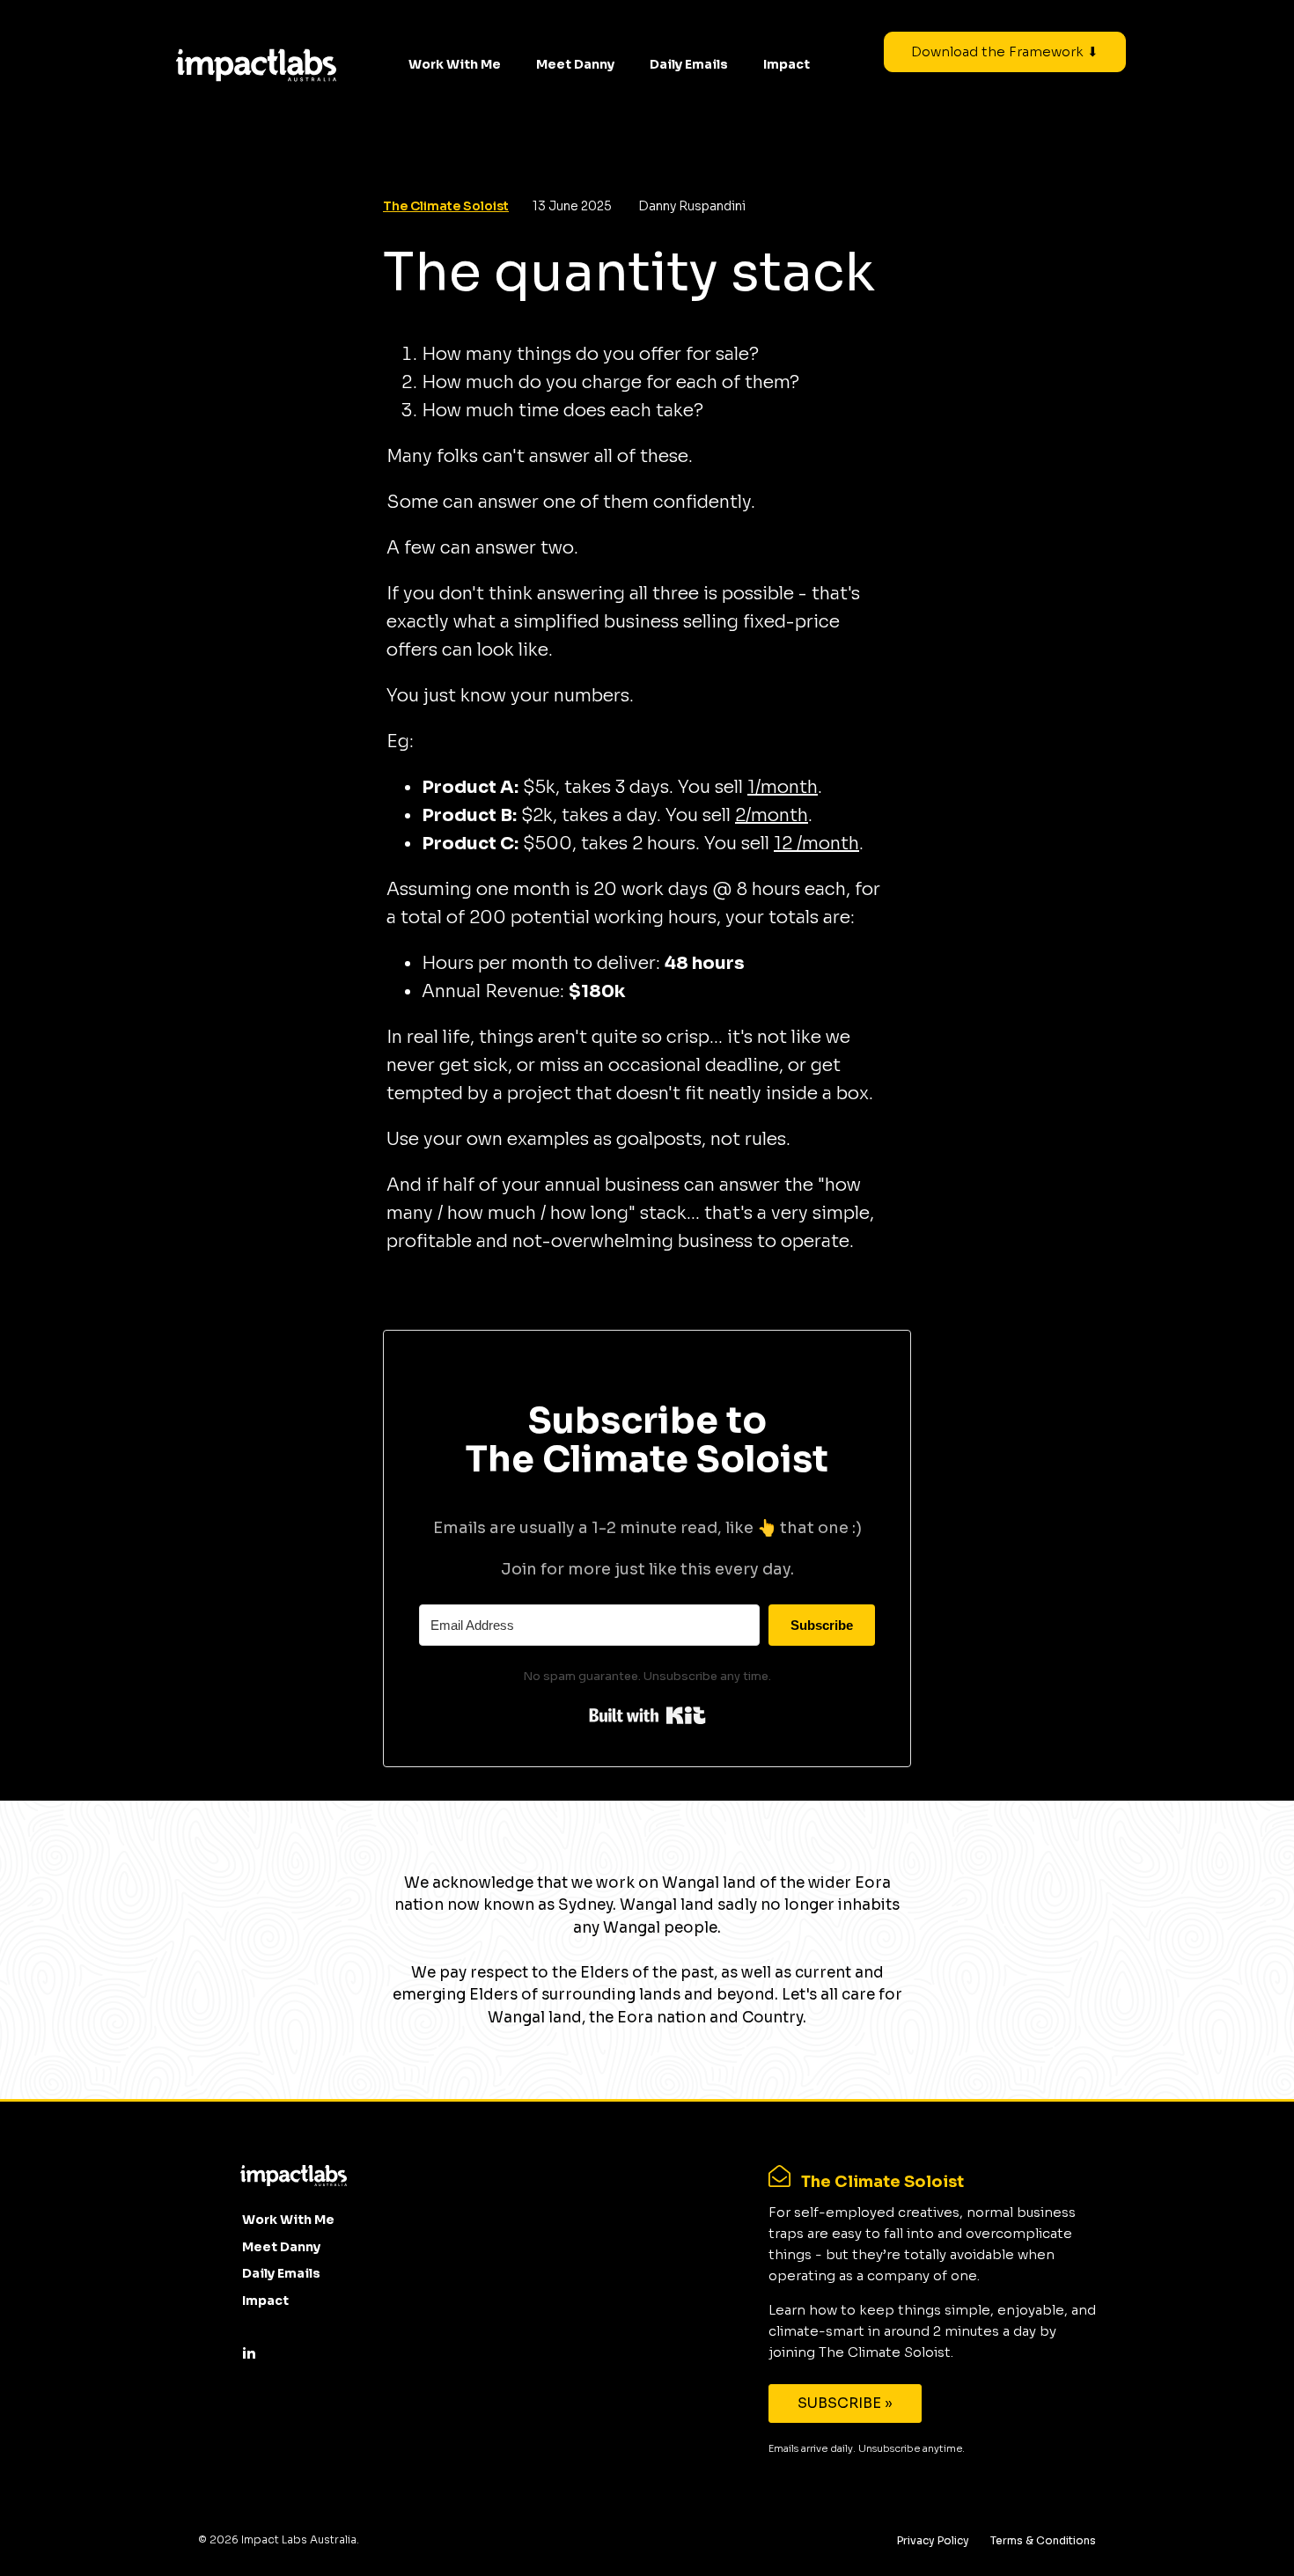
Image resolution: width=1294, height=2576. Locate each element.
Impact (787, 64)
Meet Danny (575, 64)
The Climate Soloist (446, 206)
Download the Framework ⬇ (1005, 51)
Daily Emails (689, 64)
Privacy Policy (933, 2540)
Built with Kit (647, 1715)
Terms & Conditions (1043, 2540)
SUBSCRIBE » (845, 2403)
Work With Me (455, 64)
